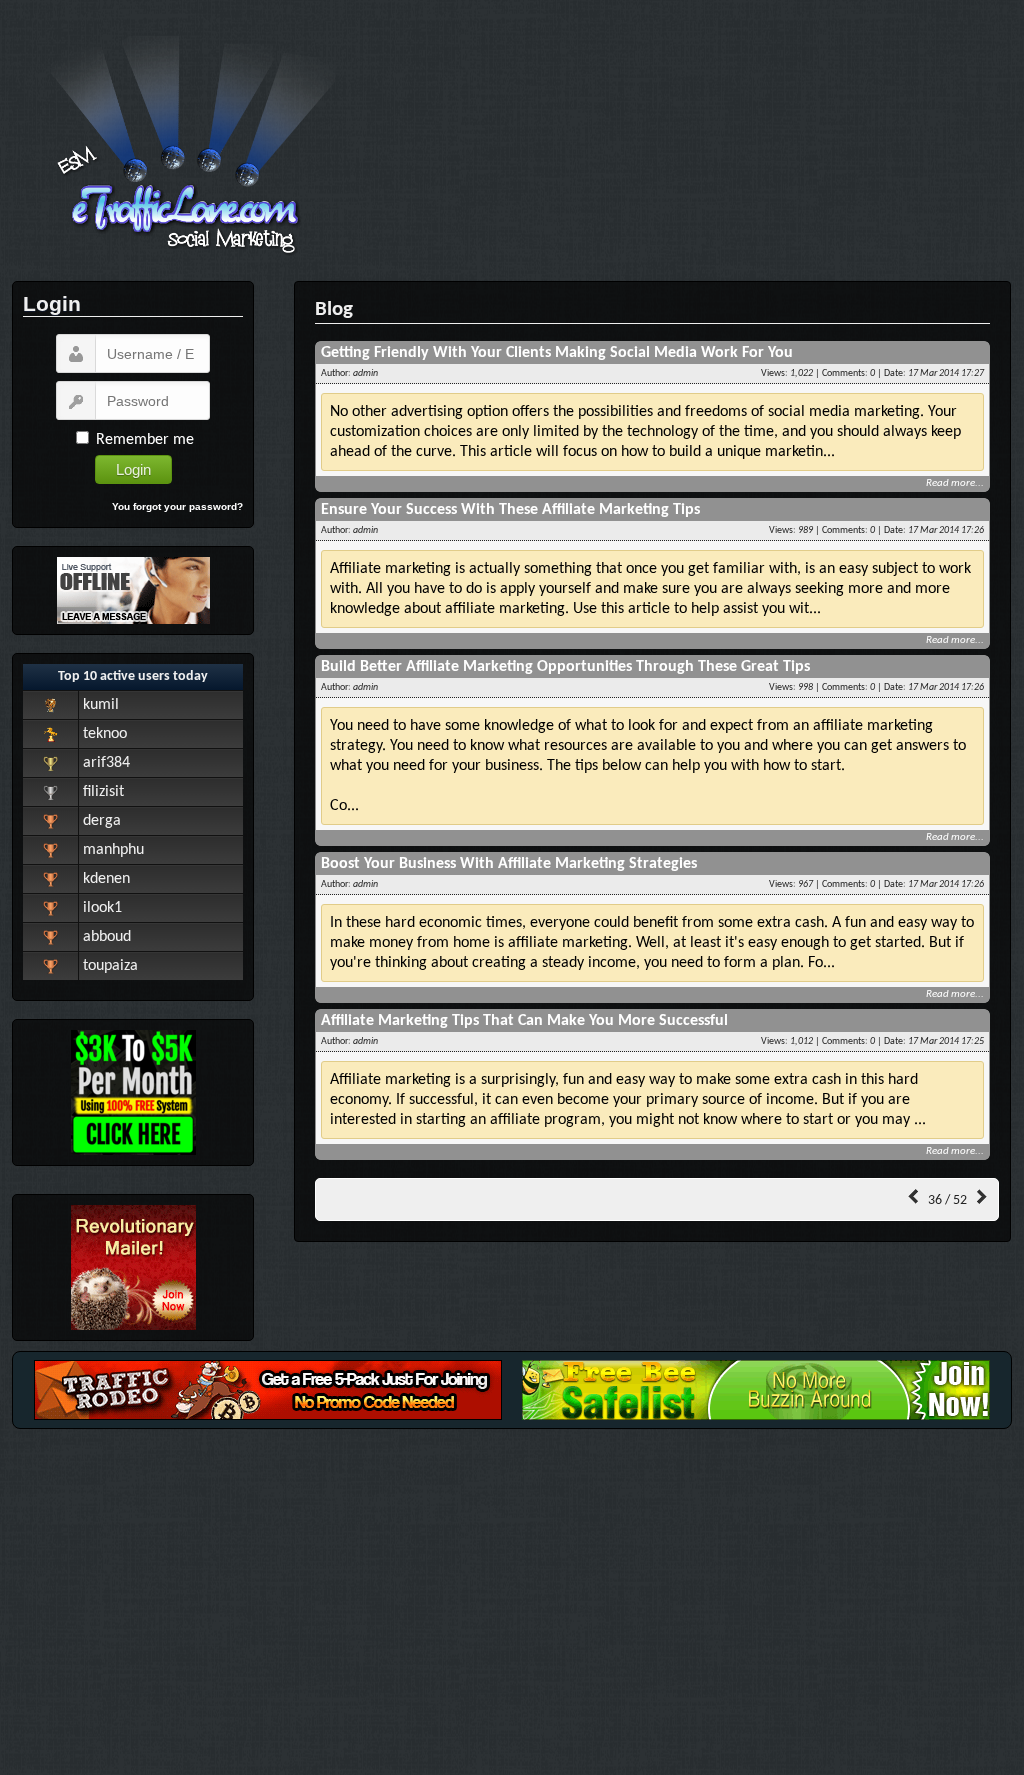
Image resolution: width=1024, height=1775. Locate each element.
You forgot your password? (177, 506)
